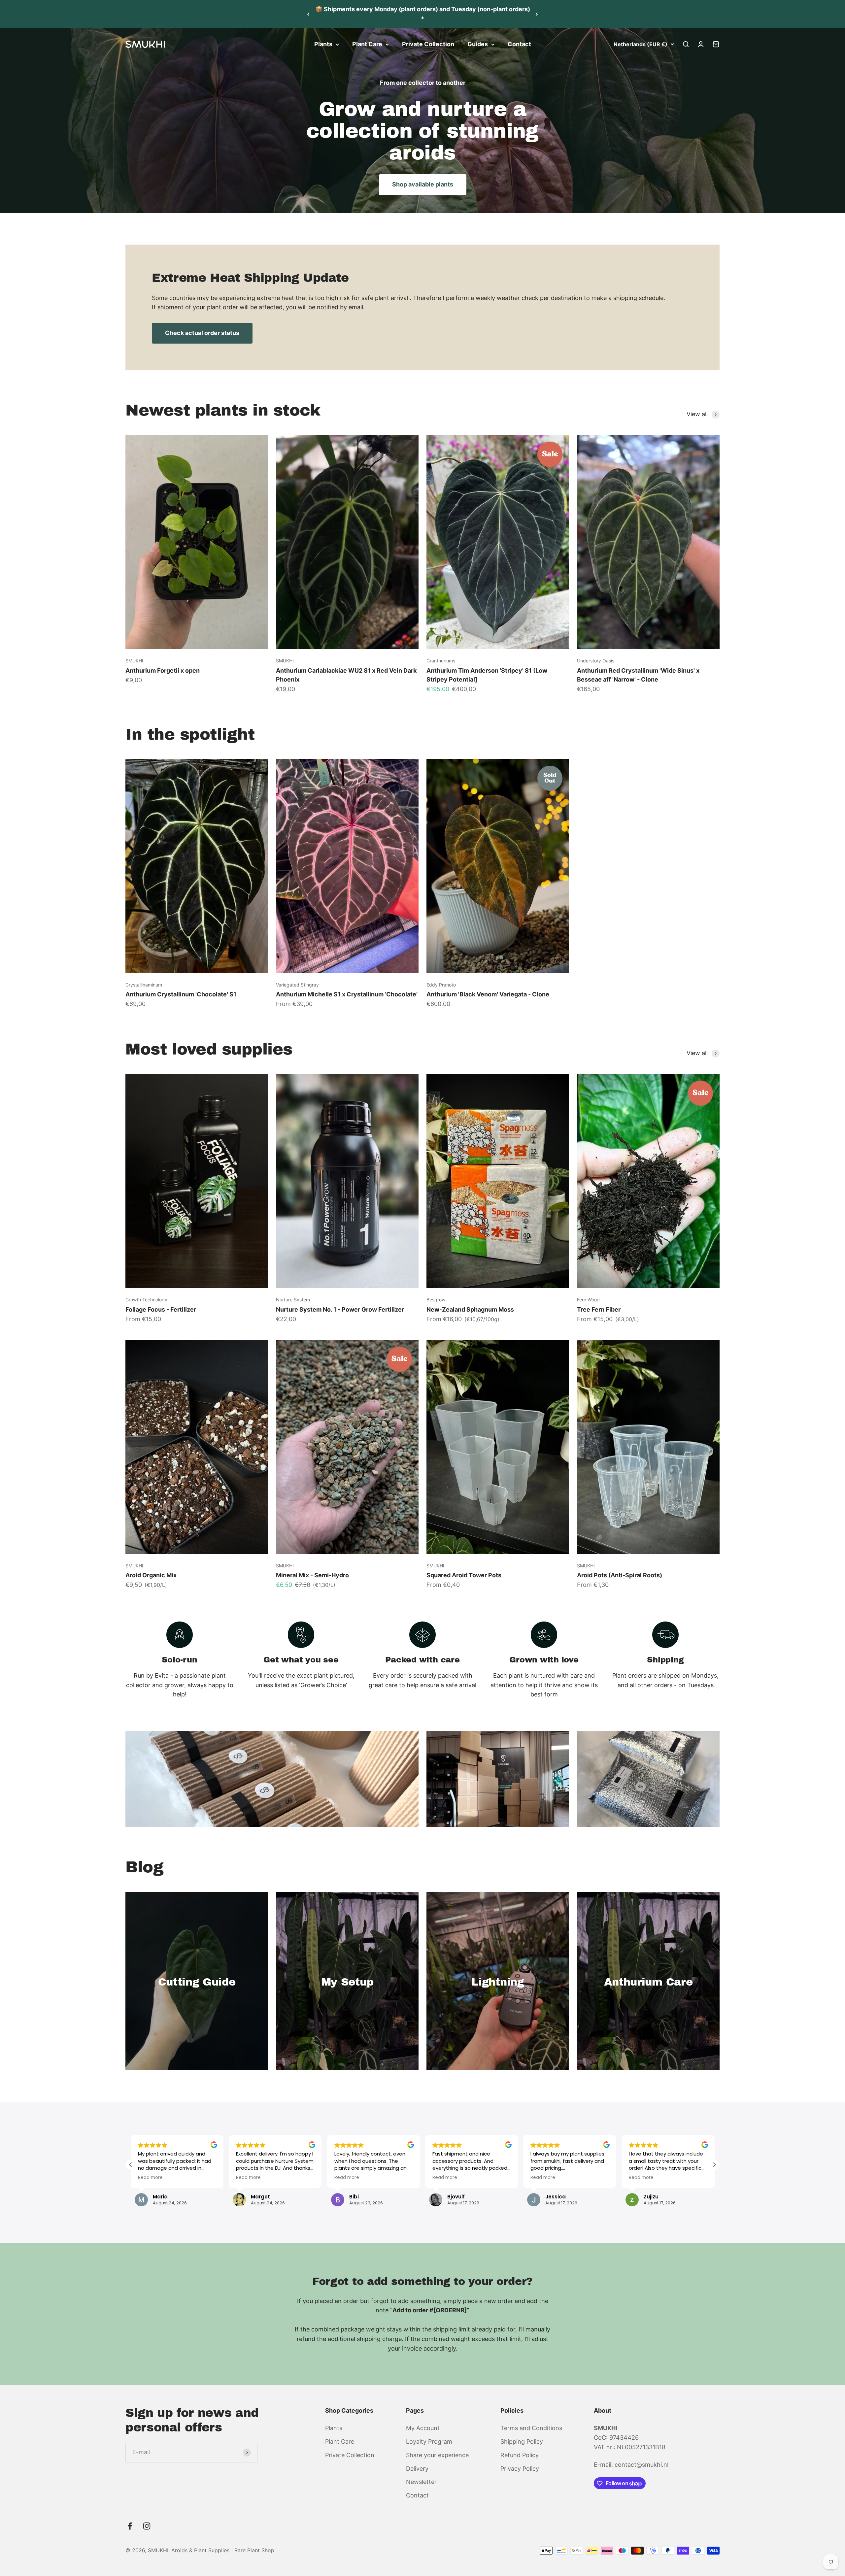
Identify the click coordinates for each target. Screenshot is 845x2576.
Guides (478, 44)
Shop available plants (423, 184)
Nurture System (293, 1300)
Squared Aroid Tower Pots (464, 1575)
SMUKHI (134, 661)
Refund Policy (520, 2455)
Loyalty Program (429, 2442)
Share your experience (437, 2455)
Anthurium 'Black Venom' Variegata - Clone (488, 994)
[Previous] (308, 14)
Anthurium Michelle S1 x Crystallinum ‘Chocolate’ (347, 994)
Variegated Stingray (297, 985)
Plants (323, 44)
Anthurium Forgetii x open (163, 670)
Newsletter (421, 2482)
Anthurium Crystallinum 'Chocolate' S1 (181, 994)
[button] (714, 2165)
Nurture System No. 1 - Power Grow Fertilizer (340, 1309)
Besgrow (436, 1300)
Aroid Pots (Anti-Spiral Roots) (620, 1575)
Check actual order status (202, 333)
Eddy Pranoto (441, 985)
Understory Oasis (596, 661)
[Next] (537, 14)
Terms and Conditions (531, 2428)
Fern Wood (588, 1300)
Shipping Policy (522, 2442)
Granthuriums (441, 661)
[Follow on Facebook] (130, 2526)
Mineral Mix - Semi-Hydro (312, 1575)
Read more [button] (150, 2178)
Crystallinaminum (144, 985)
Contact (519, 44)
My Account (423, 2428)
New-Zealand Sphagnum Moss (470, 1309)
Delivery (417, 2469)
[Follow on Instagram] (147, 2526)
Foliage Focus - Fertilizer (161, 1309)
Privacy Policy (520, 2469)
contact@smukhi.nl (642, 2465)
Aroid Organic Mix (151, 1575)
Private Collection (428, 44)
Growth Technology (146, 1300)
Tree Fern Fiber (599, 1309)
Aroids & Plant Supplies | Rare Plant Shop (223, 2550)
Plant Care (367, 44)
